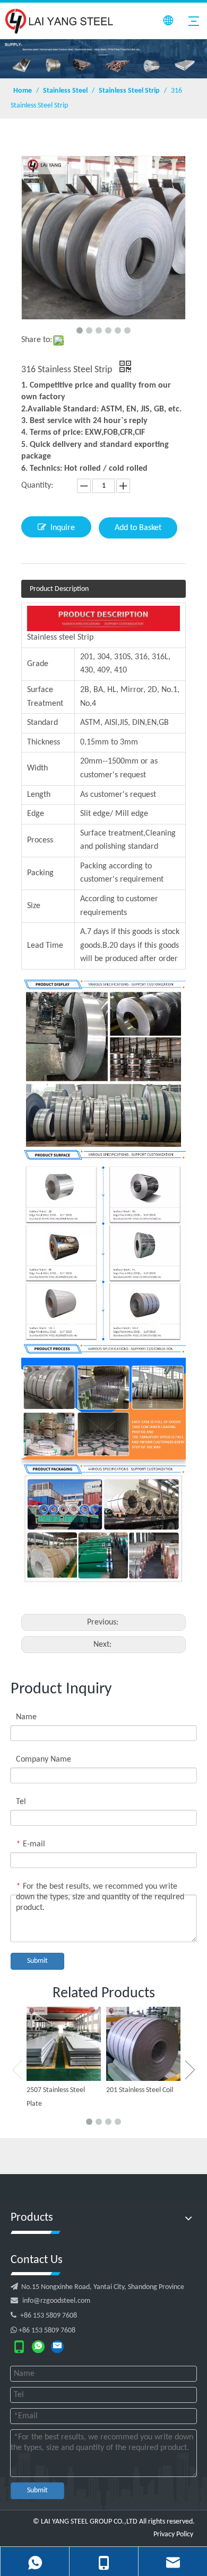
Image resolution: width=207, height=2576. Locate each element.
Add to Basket (138, 528)
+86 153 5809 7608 (44, 2316)
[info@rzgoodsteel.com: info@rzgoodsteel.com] (57, 2347)
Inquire (63, 528)
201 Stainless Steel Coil (140, 2090)
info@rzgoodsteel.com (56, 2301)
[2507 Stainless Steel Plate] (64, 2044)
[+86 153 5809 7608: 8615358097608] (38, 2347)
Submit (37, 1961)
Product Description (59, 589)
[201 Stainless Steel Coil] (143, 2044)
